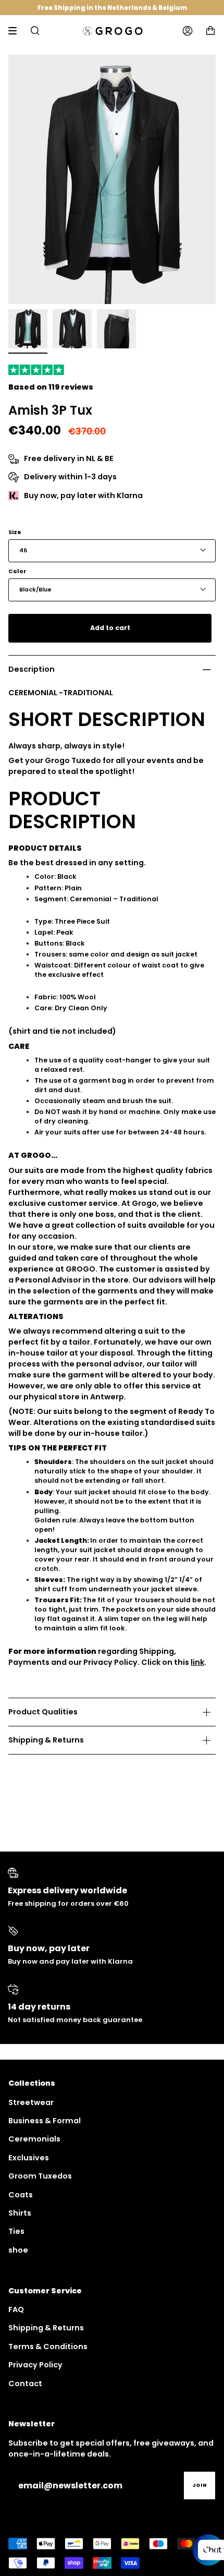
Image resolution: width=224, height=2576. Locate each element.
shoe (18, 2250)
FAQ (16, 2309)
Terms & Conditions (48, 2347)
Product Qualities (43, 1712)
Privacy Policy (35, 2365)
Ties (16, 2231)
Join (200, 2485)
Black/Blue (35, 590)
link (197, 1662)
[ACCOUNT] (188, 31)
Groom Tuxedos (40, 2176)
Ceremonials (34, 2139)
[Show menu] (16, 31)
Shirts (20, 2213)
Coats (21, 2195)
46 (23, 551)
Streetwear (31, 2102)
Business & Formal (45, 2121)
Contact (25, 2384)
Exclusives (29, 2158)
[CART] (210, 31)
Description (32, 669)
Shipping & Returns (46, 1740)
